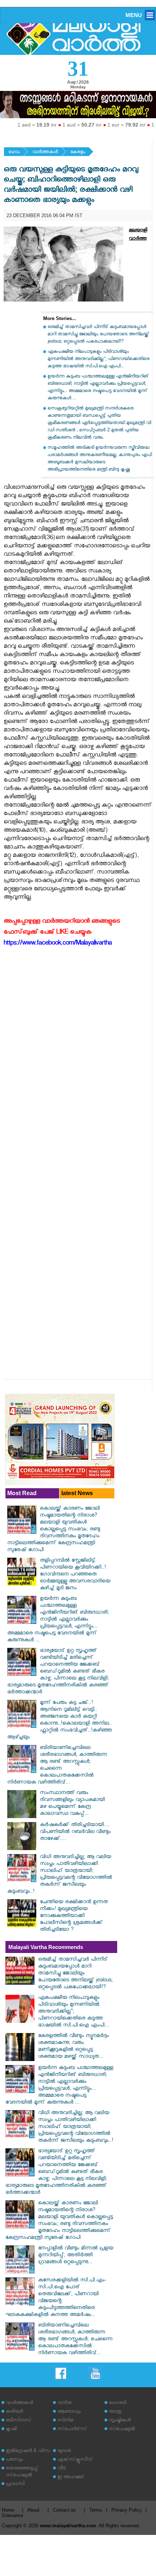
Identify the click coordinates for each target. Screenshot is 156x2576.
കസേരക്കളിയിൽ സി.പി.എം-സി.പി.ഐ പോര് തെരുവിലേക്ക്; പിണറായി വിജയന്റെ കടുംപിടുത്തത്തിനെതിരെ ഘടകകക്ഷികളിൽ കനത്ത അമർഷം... (56, 2298)
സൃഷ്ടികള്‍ (120, 2421)
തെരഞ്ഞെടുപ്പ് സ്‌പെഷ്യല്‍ (22, 2472)
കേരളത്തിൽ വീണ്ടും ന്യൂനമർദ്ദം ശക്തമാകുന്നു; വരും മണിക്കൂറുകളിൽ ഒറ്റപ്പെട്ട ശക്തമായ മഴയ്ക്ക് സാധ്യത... (73, 2047)
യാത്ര (115, 2412)
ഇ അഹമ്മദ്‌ (71, 2478)
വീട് (62, 2469)
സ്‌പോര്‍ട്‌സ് (72, 2430)
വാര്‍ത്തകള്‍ (45, 153)
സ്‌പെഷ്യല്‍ (122, 2430)
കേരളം (78, 153)
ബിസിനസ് (19, 2421)
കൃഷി (11, 2430)
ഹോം (14, 153)
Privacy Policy (127, 2510)
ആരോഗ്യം (69, 2412)
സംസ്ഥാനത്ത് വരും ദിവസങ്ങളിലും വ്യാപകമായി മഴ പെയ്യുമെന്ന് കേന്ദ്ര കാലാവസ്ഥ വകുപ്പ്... (72, 1804)
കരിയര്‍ (14, 2412)
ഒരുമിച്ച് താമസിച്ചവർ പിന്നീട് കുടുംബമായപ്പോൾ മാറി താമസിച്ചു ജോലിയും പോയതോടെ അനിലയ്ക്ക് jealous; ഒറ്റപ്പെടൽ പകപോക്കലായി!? (98, 335)
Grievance (13, 2515)
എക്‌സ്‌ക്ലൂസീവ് (75, 2460)
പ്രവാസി (15, 2485)
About (33, 2510)
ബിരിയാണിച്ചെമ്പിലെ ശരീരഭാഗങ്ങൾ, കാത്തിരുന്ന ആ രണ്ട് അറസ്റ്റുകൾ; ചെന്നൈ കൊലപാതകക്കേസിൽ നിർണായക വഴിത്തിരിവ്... (57, 1766)
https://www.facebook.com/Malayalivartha (58, 944)
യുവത (64, 2451)
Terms (96, 2510)
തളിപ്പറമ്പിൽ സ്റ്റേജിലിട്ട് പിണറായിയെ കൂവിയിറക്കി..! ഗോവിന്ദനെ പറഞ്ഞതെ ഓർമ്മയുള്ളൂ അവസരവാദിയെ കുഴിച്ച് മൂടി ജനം (75, 1575)
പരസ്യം (14, 2460)
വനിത (65, 2403)
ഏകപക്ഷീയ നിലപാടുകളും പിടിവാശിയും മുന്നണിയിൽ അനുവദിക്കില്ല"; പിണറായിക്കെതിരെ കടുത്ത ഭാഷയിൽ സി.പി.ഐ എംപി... (98, 360)
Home (8, 2510)
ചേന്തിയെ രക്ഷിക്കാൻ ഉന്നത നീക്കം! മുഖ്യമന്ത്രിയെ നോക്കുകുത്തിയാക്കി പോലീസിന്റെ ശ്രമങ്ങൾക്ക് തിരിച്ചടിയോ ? (74, 1916)
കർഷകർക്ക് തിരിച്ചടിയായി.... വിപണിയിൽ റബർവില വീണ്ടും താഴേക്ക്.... (75, 1832)
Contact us (64, 2510)
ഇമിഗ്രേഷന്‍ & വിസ (28, 2451)
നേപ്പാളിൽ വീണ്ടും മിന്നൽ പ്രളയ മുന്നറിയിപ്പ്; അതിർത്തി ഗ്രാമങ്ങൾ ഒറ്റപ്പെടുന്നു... (76, 2256)
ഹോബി (118, 2403)
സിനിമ (65, 2421)
